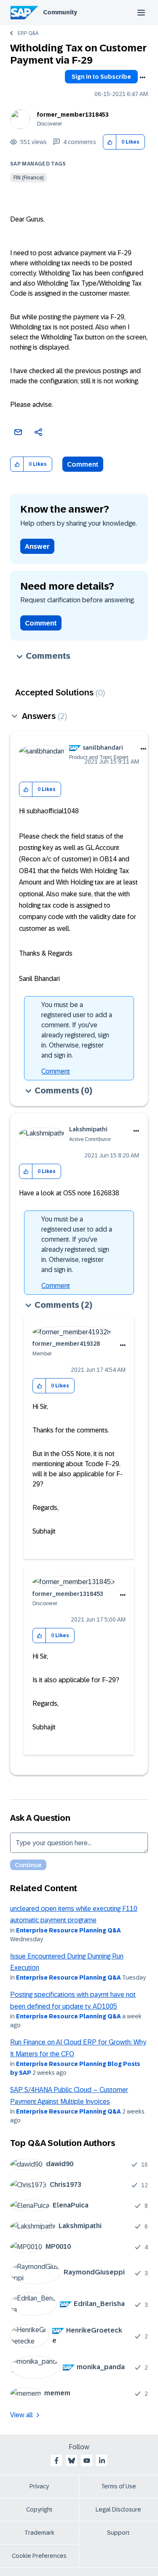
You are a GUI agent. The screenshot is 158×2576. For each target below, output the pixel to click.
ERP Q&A (28, 33)
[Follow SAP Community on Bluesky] (72, 2461)
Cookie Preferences (39, 2556)
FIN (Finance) (28, 178)
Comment (83, 464)
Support (118, 2533)
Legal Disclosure (118, 2509)
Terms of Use (119, 2486)
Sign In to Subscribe (101, 77)
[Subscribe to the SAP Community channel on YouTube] (87, 2461)
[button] (110, 142)
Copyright (39, 2509)
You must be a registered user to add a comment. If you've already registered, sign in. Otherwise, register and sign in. (77, 1030)
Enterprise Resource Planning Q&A (68, 1930)
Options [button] (142, 77)
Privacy (39, 2486)
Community (60, 12)
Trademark (39, 2533)
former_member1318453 (73, 115)
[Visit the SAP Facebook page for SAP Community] (56, 2461)
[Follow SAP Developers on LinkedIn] (102, 2461)
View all (21, 2415)
